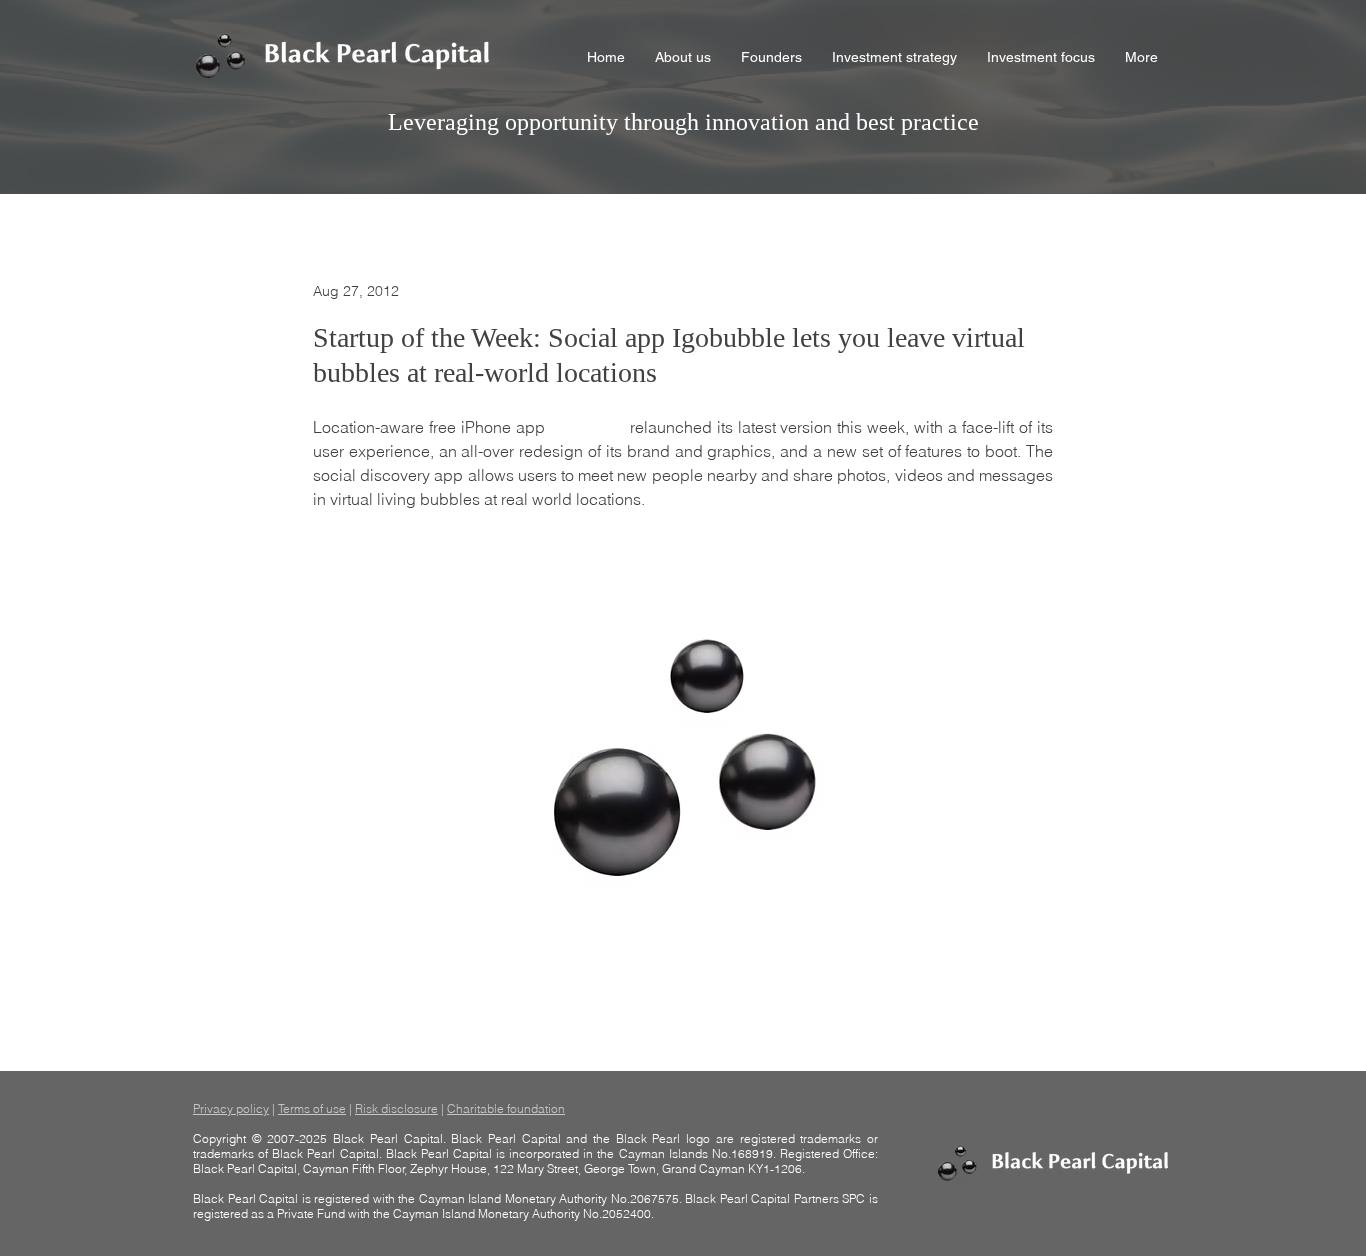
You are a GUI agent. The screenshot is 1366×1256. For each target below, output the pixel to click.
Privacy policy (231, 1108)
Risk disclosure (396, 1108)
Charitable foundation (506, 1108)
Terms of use (312, 1108)
